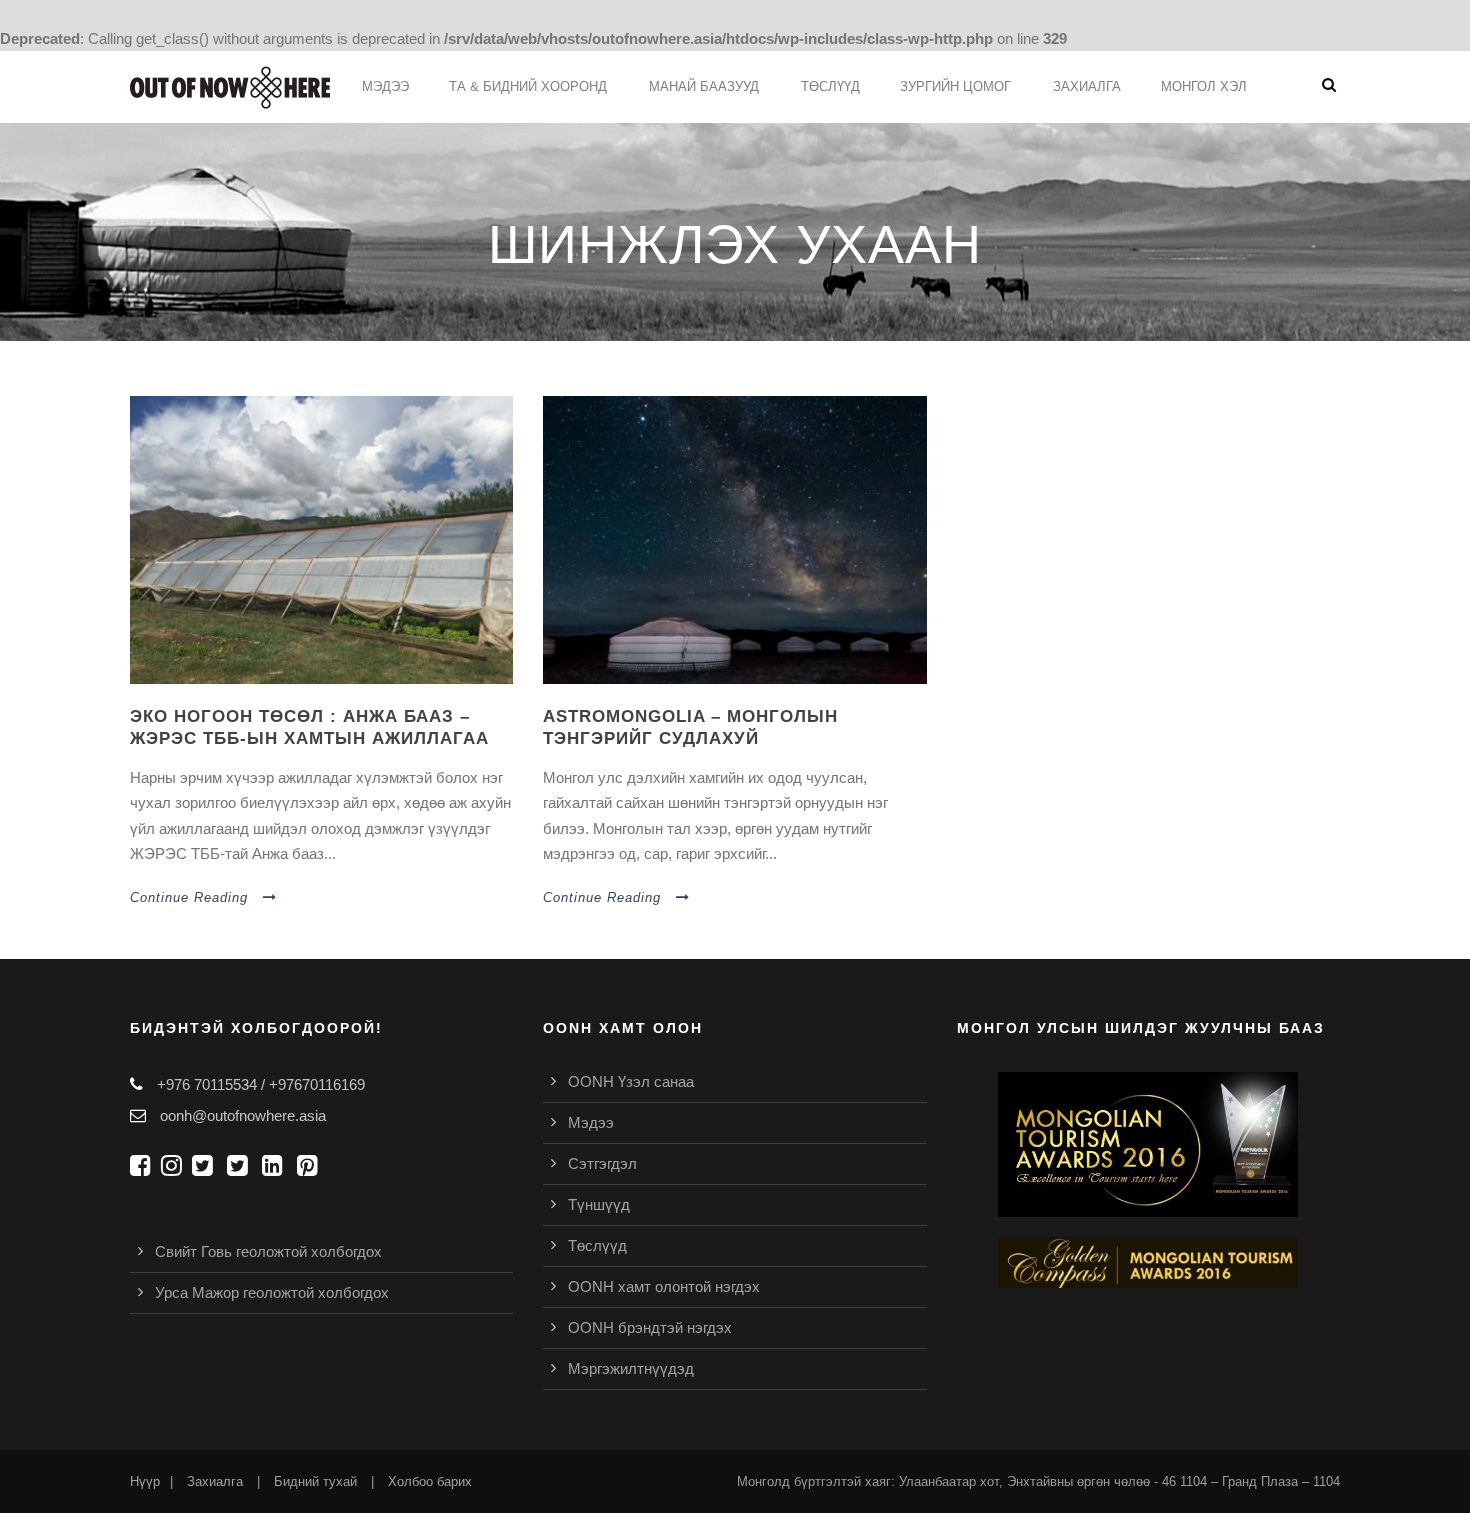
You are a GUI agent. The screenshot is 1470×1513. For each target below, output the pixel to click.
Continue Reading (189, 897)
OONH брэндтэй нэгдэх (650, 1327)
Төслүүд (597, 1245)
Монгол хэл (1204, 86)
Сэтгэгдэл (602, 1163)
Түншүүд (599, 1204)
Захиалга (1087, 86)
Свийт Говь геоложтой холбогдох (268, 1251)
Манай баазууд (704, 86)
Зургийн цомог (955, 86)
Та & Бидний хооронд (528, 86)
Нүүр (145, 1481)
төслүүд (830, 86)
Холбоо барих (430, 1481)
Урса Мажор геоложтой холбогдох (272, 1292)
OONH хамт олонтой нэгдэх (664, 1286)
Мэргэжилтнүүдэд (631, 1368)
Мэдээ (385, 86)
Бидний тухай (315, 1481)
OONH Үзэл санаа (631, 1081)
